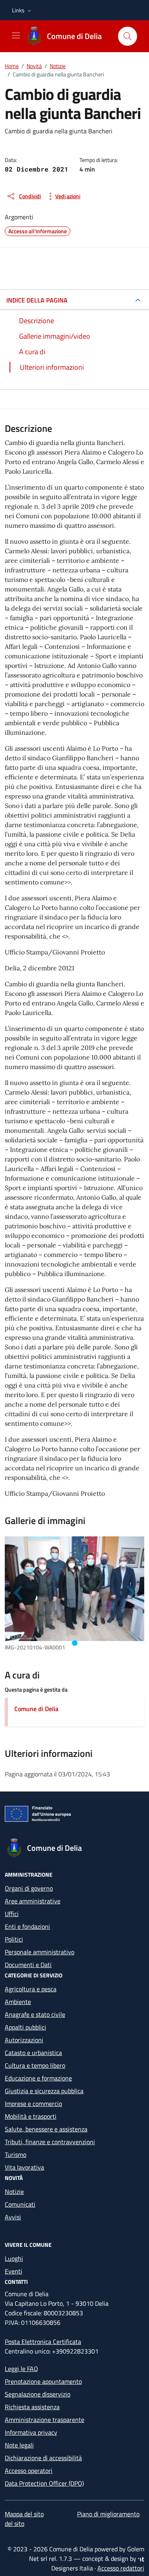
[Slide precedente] (19, 1593)
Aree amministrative (33, 1901)
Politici (14, 1939)
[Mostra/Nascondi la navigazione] (16, 35)
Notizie (14, 2192)
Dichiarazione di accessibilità (43, 2458)
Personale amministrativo (40, 1952)
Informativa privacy (31, 2432)
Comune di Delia (36, 1709)
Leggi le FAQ (21, 2369)
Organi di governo (29, 1888)
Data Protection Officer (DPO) (44, 2483)
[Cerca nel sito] (128, 36)
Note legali (19, 2445)
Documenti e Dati (28, 1965)
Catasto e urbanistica (33, 2053)
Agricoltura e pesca (31, 1989)
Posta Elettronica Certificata (43, 2342)
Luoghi (14, 2258)
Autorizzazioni (24, 2040)
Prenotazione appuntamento (43, 2381)
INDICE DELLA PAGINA (37, 300)
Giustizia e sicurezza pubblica (44, 2091)
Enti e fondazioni (27, 1926)
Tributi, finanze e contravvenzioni (50, 2142)
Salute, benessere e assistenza (46, 2129)
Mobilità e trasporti (31, 2116)
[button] (22, 10)
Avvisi (13, 2217)
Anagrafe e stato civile (35, 2014)
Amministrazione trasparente (45, 2420)
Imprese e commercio (33, 2104)
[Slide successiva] (130, 1593)
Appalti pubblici (25, 2027)
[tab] (75, 1643)
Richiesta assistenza (32, 2407)
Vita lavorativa (24, 2167)
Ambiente (18, 2002)
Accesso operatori (29, 2471)
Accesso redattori (121, 2568)
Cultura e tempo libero (35, 2065)
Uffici (12, 1914)
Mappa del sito (24, 2514)
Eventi (14, 2271)
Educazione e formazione (38, 2078)
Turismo (15, 2154)
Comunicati (20, 2204)
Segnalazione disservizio (38, 2394)
